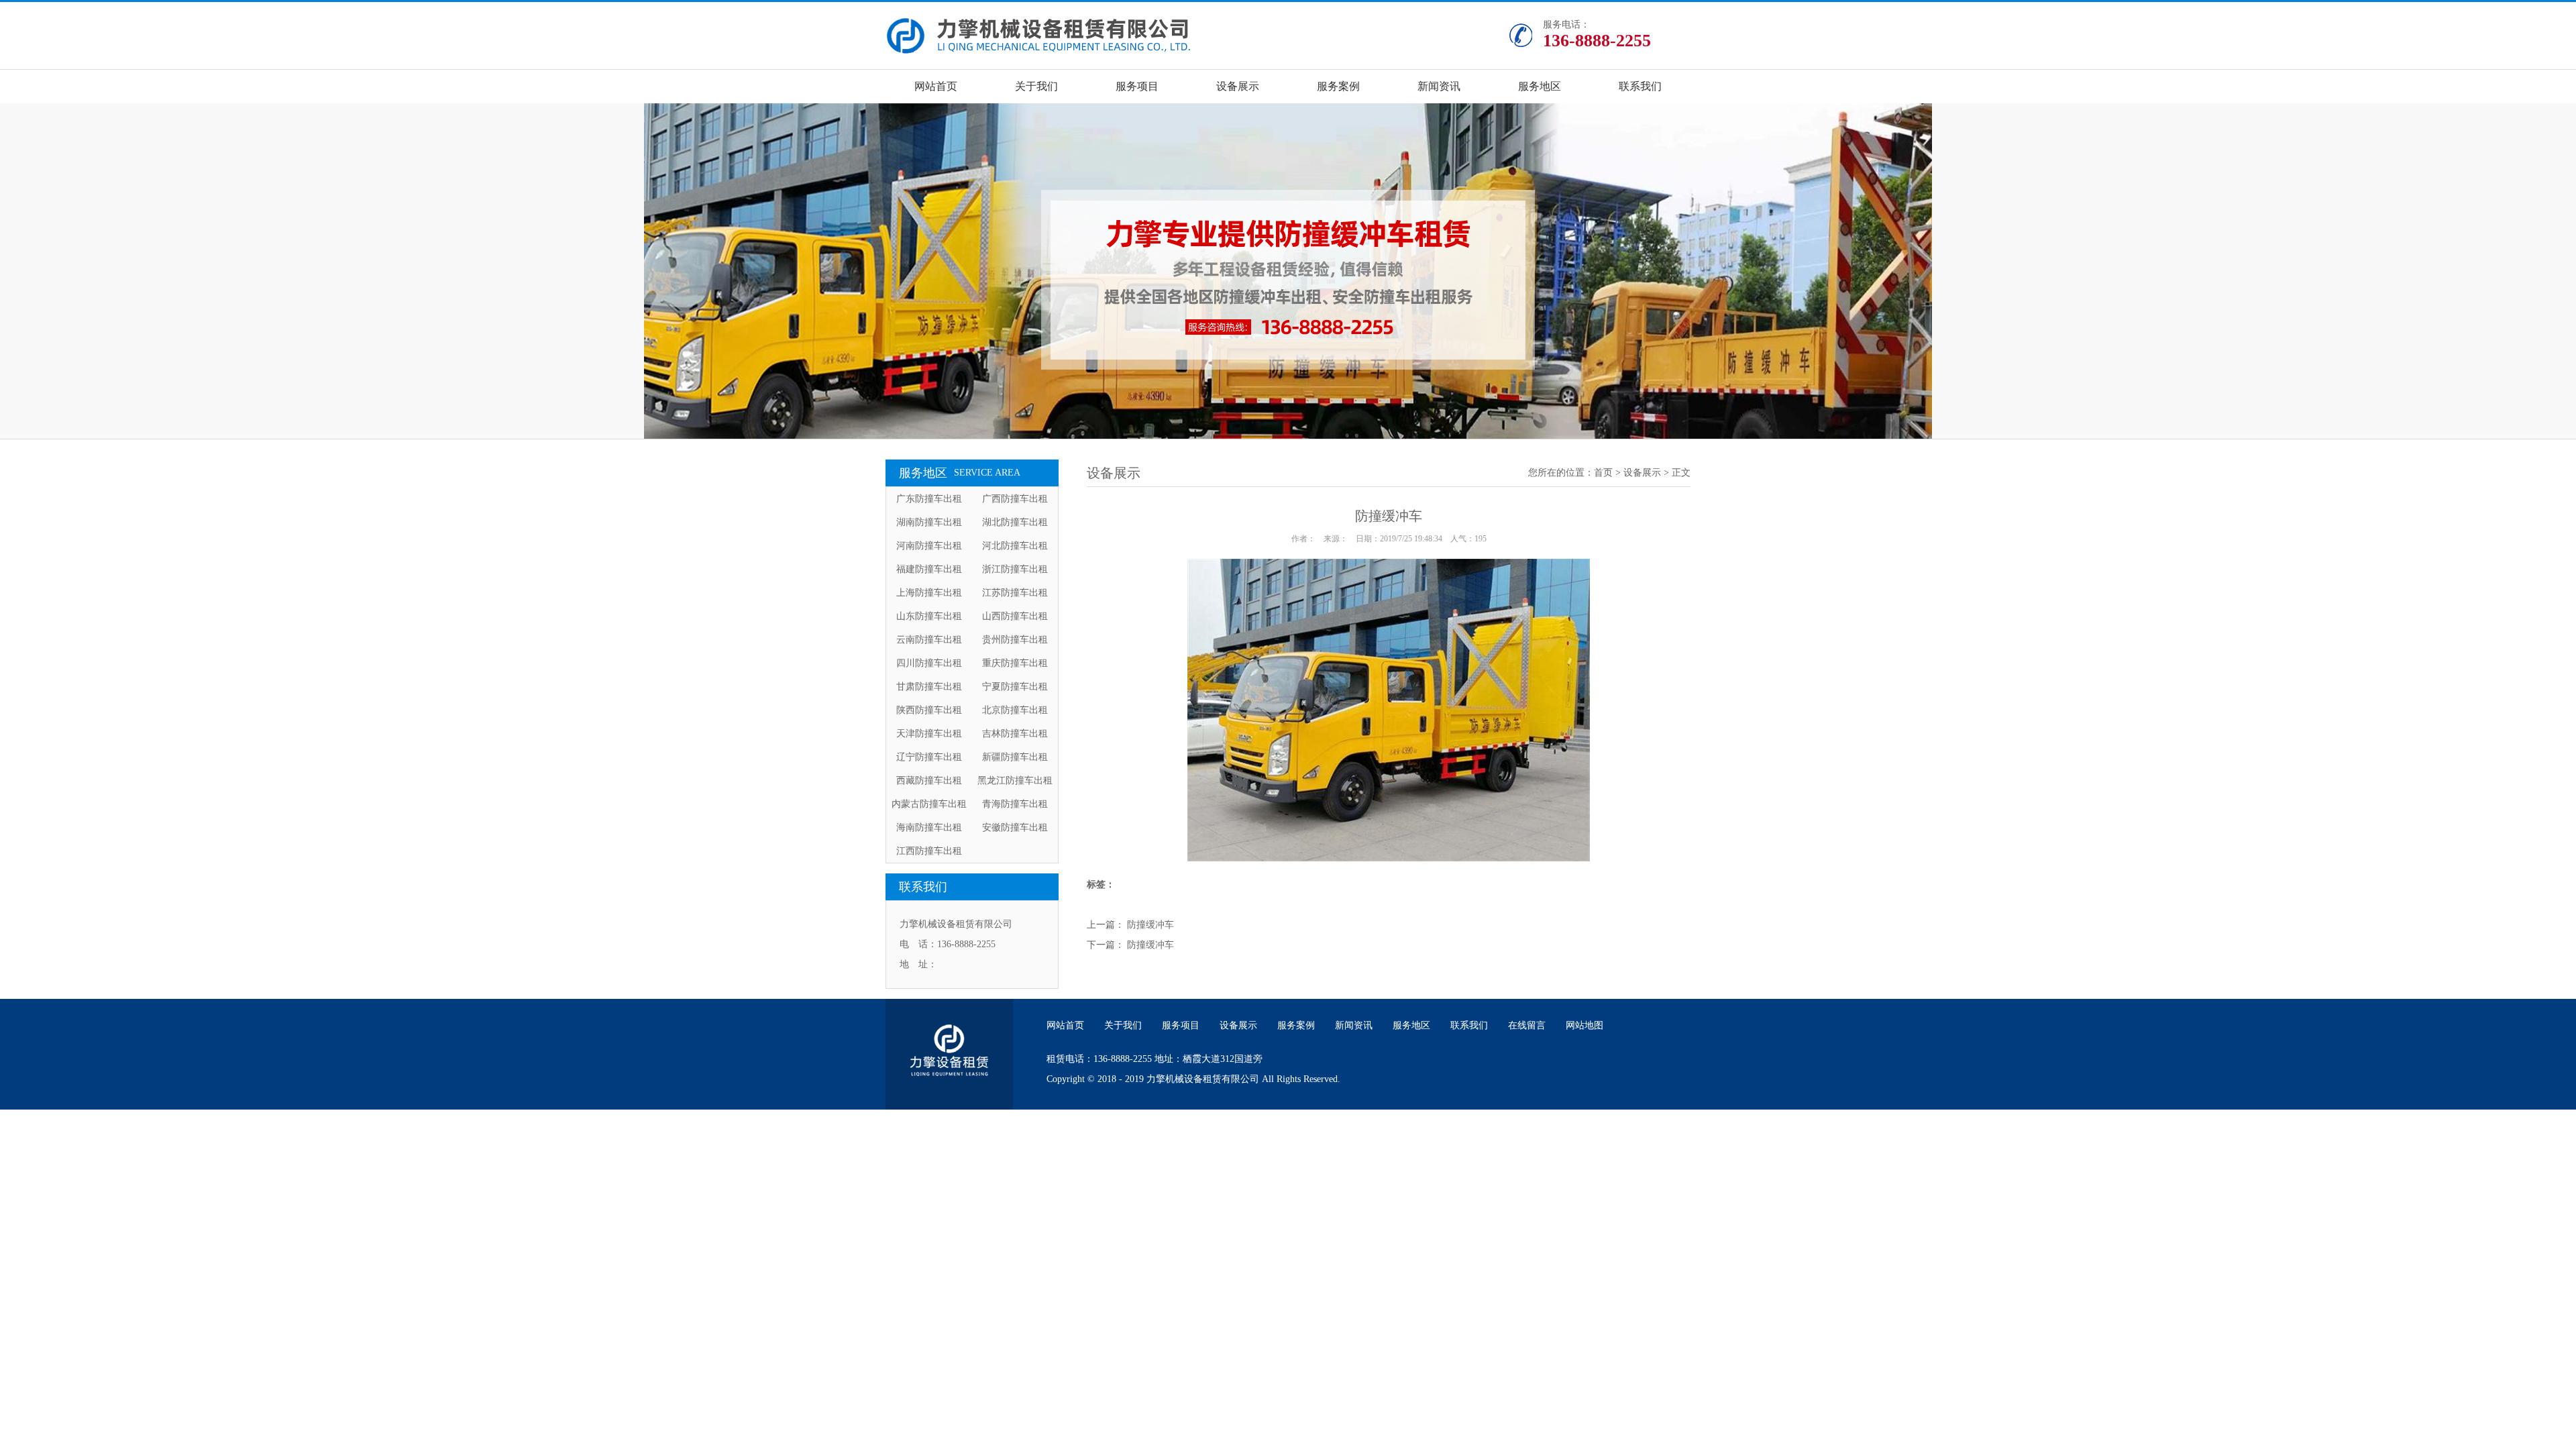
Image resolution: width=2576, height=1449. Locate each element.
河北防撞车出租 (1015, 546)
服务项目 (1137, 86)
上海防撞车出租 (929, 593)
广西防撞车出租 (1015, 499)
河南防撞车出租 (929, 546)
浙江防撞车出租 (1015, 569)
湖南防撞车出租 (929, 522)
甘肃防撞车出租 (929, 687)
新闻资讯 (1439, 86)
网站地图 (1585, 1025)
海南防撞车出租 (929, 827)
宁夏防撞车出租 (1015, 687)
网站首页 (936, 86)
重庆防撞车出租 (1015, 663)
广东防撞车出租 (929, 499)
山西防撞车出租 (1015, 616)
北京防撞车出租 (1015, 710)
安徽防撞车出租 (1015, 827)
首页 (1603, 473)
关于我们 (1036, 86)
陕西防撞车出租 (929, 710)
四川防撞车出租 (929, 663)
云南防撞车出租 (929, 640)
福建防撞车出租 (929, 569)
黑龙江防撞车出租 (1015, 781)
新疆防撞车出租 (1015, 757)
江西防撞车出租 (929, 851)
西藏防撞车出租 (929, 781)
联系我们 (1640, 86)
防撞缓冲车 (1150, 925)
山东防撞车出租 (929, 616)
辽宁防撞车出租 (929, 757)
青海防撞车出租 (1015, 804)
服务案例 (1338, 86)
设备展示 (1238, 86)
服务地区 (1540, 86)
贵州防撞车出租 (1015, 640)
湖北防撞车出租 (1015, 522)
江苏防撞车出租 (1015, 593)
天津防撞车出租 (929, 734)
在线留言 (1527, 1025)
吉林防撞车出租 (1015, 734)
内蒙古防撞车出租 (929, 804)
